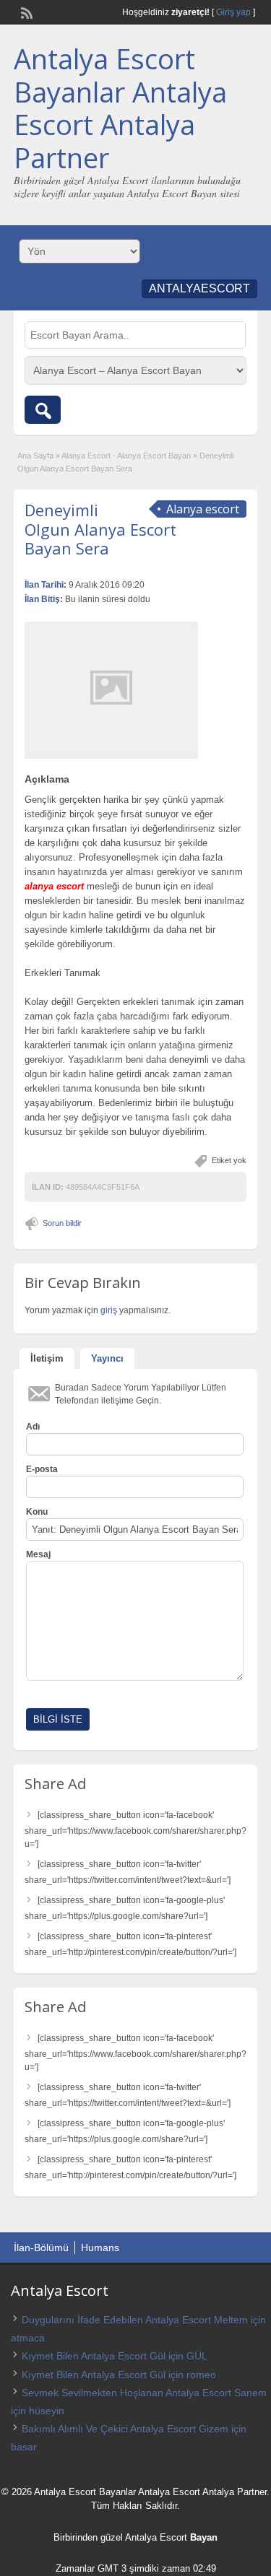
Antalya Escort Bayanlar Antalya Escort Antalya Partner (120, 108)
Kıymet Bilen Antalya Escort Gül (94, 2356)
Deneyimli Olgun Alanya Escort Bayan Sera (100, 529)
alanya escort (54, 886)
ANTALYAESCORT (199, 288)
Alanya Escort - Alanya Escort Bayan (126, 456)
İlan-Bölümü (41, 2248)
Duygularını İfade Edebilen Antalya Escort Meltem (135, 2320)
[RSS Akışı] (25, 12)
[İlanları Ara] (43, 410)
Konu (37, 1512)
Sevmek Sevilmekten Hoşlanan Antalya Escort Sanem (144, 2393)
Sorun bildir (62, 1223)
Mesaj (38, 1554)
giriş (109, 1310)
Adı (33, 1427)
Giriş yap (233, 12)
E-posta (42, 1469)
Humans (100, 2248)
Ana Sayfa (35, 456)
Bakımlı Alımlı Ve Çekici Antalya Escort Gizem (125, 2429)
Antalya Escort (156, 2537)
